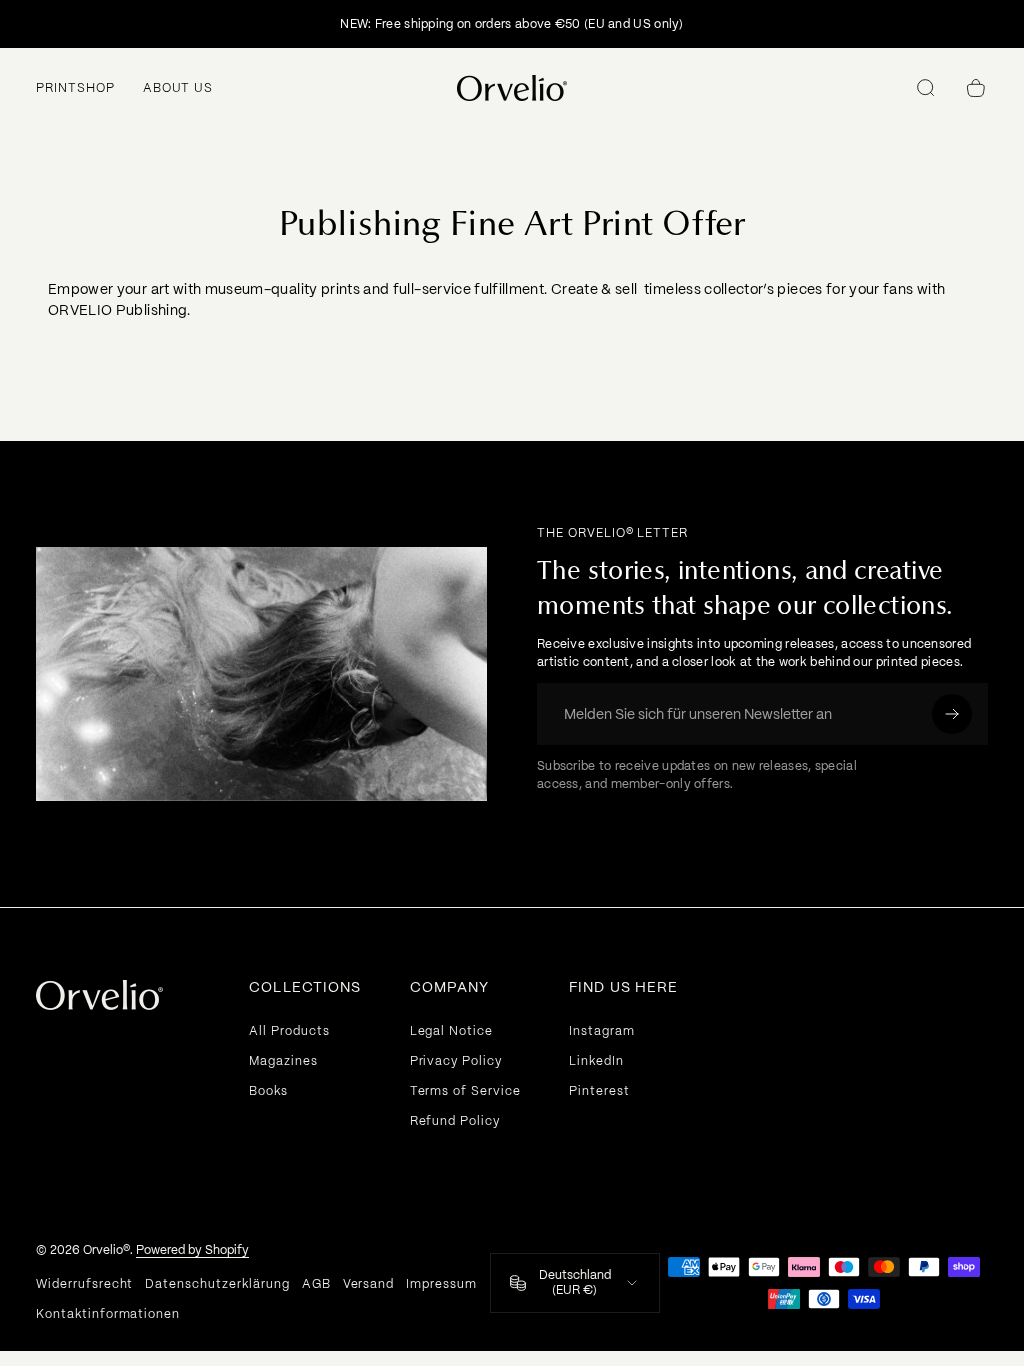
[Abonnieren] (952, 714)
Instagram (602, 1031)
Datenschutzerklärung (217, 1284)
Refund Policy (455, 1121)
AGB (316, 1284)
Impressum (441, 1284)
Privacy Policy (456, 1061)
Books (268, 1091)
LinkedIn (596, 1061)
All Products (289, 1031)
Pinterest (599, 1091)
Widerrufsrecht (84, 1284)
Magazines (283, 1061)
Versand (369, 1284)
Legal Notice (452, 1031)
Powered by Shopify (192, 1250)
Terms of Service (465, 1091)
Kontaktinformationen (108, 1314)
